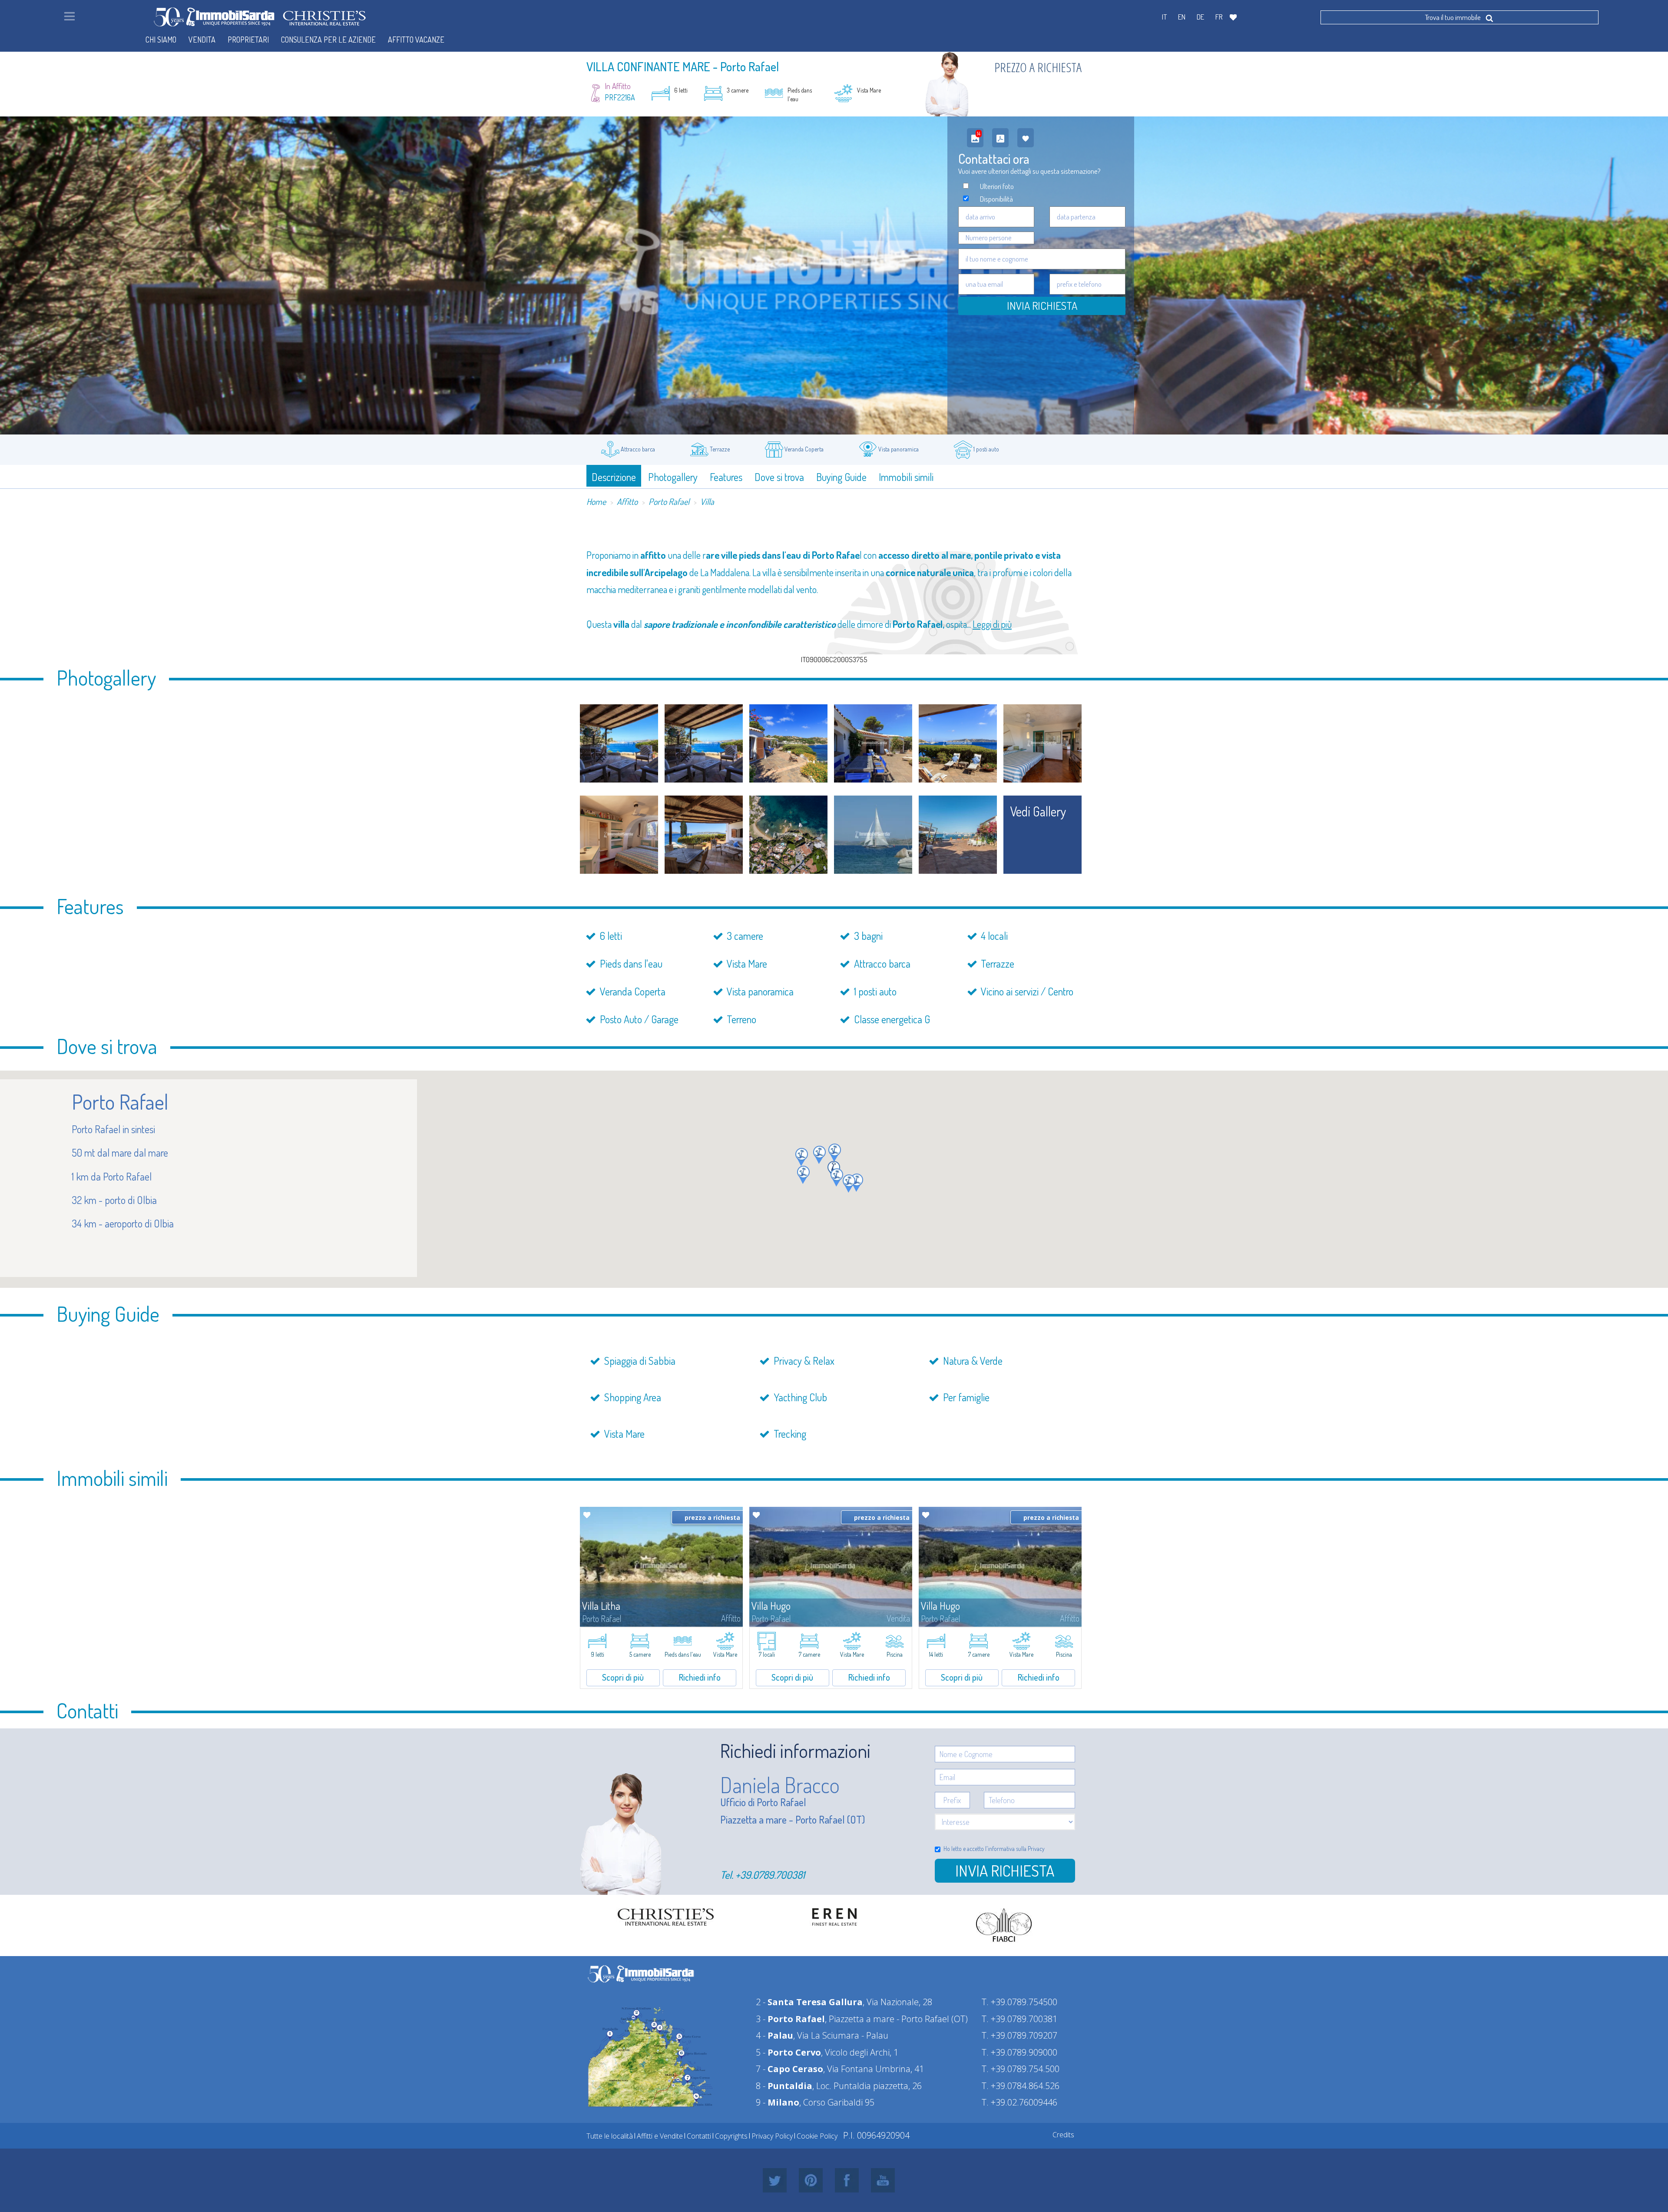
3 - (790, 2019)
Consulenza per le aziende (328, 40)
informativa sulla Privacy (1016, 1849)
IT (1164, 17)
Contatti (699, 2136)
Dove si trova (779, 477)
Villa (707, 501)
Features (726, 477)
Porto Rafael (669, 501)
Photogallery (673, 477)
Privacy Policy (772, 2136)
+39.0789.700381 (770, 1875)
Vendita (202, 40)
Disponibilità (996, 199)
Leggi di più (992, 624)
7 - (789, 2069)
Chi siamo (161, 40)
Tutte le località (610, 2136)
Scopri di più (623, 1677)
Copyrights (731, 2136)
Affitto (627, 501)
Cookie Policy (817, 2136)
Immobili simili (906, 477)
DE (1200, 17)
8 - (784, 2086)
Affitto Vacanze (416, 40)
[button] (819, 1155)
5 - (788, 2052)
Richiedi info (700, 1677)
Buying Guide (841, 477)
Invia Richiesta (1042, 305)
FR (1219, 17)
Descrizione (614, 477)
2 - (809, 2002)
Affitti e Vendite (660, 2136)
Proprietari (248, 40)
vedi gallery (1038, 811)
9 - (778, 2102)
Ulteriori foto (997, 186)
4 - (774, 2035)
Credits (1063, 2135)
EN (1182, 17)
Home (596, 501)
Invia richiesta (1005, 1870)
